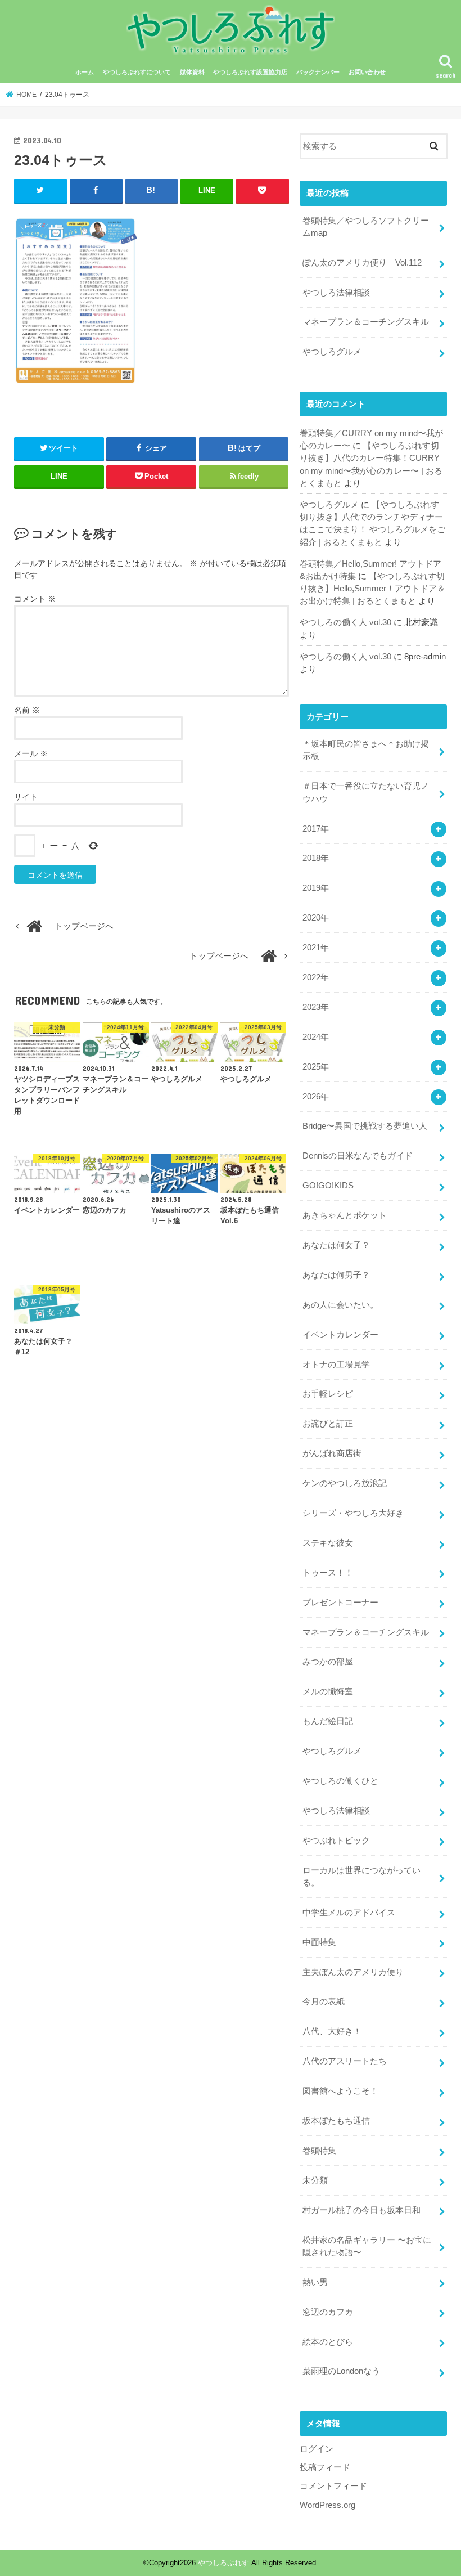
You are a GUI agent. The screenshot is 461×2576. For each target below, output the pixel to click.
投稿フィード (325, 2467)
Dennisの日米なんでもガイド (358, 1156)
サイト (26, 797)
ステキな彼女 (328, 1543)
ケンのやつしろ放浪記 (345, 1483)
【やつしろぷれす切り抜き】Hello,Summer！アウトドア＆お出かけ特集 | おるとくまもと (372, 589)
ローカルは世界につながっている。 (361, 1877)
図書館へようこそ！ (340, 2091)
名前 (27, 710)
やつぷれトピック (336, 1841)
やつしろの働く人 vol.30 (345, 622)
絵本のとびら (328, 2342)
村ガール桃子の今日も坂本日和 (361, 2210)
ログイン (317, 2449)
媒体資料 (192, 72)
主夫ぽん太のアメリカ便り (353, 1972)
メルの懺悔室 (328, 1691)
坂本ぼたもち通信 (336, 2121)
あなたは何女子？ (336, 1245)
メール (31, 753)
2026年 (316, 1097)
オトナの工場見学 (336, 1365)
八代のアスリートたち (345, 2061)
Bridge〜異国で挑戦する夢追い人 (365, 1126)
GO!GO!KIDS (328, 1186)
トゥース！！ (328, 1573)
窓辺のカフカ (328, 2312)
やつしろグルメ (332, 352)
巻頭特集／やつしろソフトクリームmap (366, 227)
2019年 (316, 888)
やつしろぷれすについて (137, 72)
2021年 (316, 948)
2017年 (316, 829)
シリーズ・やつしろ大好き (353, 1513)
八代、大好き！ (332, 2031)
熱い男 (315, 2282)
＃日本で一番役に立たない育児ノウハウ (366, 792)
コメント (35, 599)
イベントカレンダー (340, 1335)
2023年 (316, 1007)
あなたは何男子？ (336, 1275)
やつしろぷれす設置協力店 (250, 72)
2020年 (316, 918)
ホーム (85, 72)
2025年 (316, 1067)
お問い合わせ (367, 72)
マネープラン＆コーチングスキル (366, 322)
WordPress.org (327, 2505)
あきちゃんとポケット (345, 1215)
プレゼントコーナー (340, 1603)
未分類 (315, 2180)
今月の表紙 (324, 2001)
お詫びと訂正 (328, 1424)
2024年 (316, 1037)
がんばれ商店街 (332, 1453)
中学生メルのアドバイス (349, 1913)
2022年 (316, 977)
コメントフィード (333, 2486)
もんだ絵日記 (328, 1721)
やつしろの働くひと (340, 1781)
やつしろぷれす (223, 2563)
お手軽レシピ (328, 1394)
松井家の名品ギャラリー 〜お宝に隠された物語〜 (367, 2246)
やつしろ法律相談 (336, 293)
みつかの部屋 (328, 1662)
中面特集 (319, 1942)
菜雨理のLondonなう (341, 2371)
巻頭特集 (319, 2151)
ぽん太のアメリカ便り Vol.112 (362, 263)
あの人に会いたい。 (340, 1305)
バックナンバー (318, 72)
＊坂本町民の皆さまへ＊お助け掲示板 (366, 750)
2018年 (316, 858)
